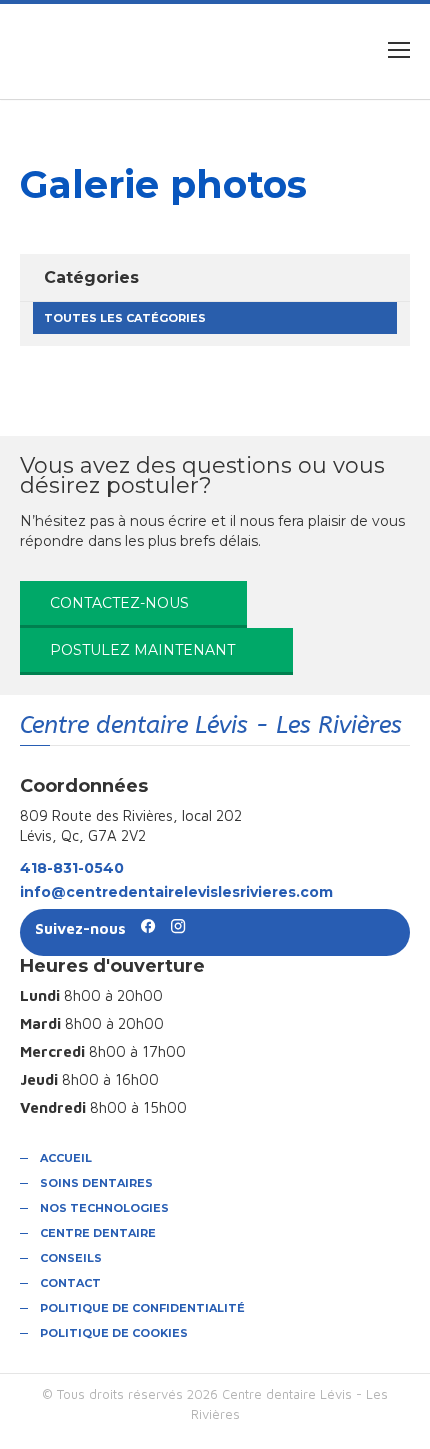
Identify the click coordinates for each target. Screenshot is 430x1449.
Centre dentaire (98, 1233)
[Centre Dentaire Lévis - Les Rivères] (156, 50)
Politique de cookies (114, 1333)
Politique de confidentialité (142, 1308)
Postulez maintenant (142, 650)
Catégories (91, 277)
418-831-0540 (72, 868)
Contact (70, 1283)
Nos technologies (104, 1208)
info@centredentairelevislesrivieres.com (176, 892)
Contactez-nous (119, 603)
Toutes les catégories (125, 318)
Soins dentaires (96, 1183)
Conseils (71, 1258)
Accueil (66, 1158)
